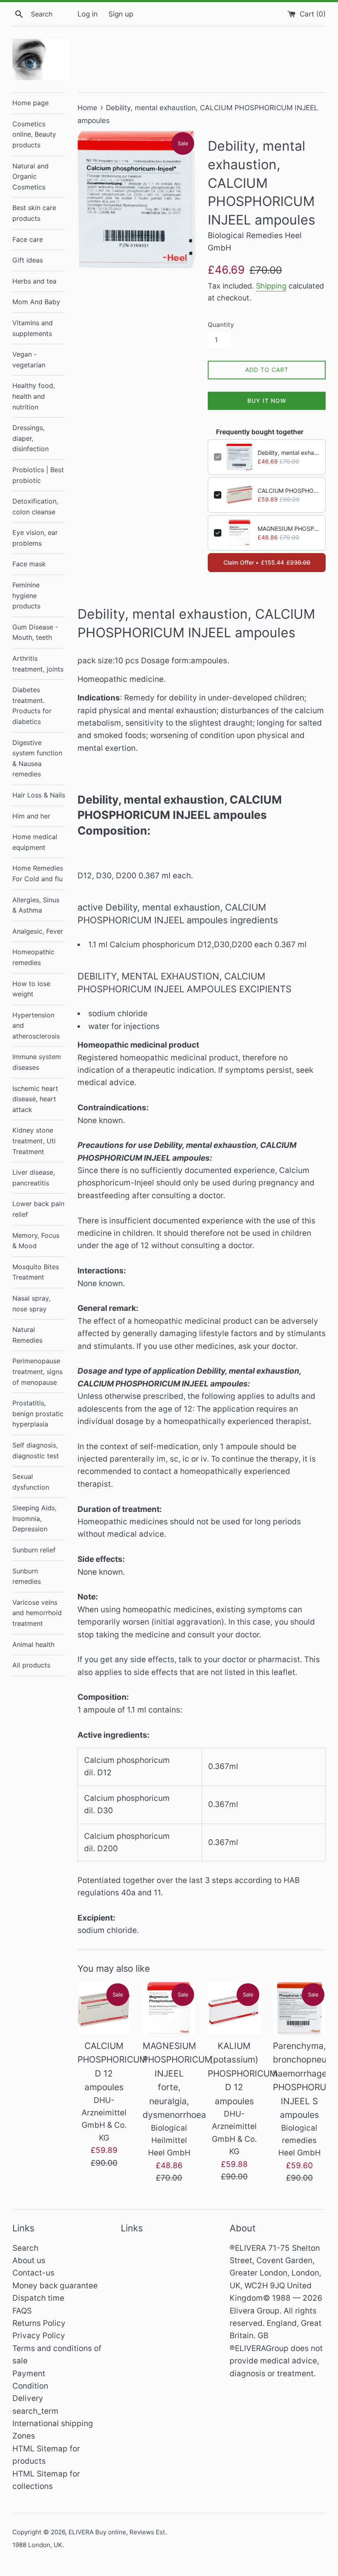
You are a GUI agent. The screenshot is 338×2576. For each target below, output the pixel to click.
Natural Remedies (27, 1335)
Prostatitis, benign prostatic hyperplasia (38, 1413)
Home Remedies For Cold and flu (38, 873)
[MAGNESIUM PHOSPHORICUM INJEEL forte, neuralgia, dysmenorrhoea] (169, 2008)
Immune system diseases (37, 1062)
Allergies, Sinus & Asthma (36, 905)
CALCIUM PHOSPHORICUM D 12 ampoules (289, 491)
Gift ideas (28, 260)
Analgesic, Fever (38, 931)
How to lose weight (31, 989)
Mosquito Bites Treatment (36, 1272)
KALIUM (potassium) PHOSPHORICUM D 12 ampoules (243, 2073)
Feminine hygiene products (26, 595)
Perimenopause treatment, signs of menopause (38, 1371)
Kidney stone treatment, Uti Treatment (34, 1141)
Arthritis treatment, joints (38, 664)
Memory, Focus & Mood (36, 1241)
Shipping (271, 286)
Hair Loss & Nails (39, 795)
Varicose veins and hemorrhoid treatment (37, 1613)
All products (31, 1665)
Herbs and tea (34, 281)
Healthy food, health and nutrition (34, 396)
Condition (30, 2386)
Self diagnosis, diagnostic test (36, 1450)
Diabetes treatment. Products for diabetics (32, 706)
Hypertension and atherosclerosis (36, 1025)
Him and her (31, 816)
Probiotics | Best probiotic (38, 475)
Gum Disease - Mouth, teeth (35, 632)
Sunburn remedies (27, 1576)
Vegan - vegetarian (29, 360)
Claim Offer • (267, 562)
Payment (29, 2374)
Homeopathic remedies (33, 957)
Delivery (28, 2398)
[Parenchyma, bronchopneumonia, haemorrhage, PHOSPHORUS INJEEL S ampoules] (299, 2008)
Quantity (221, 325)
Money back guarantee (55, 2286)
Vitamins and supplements (33, 328)
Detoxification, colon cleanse (35, 506)
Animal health (33, 1644)
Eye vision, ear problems (35, 538)
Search (25, 2248)
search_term (35, 2411)
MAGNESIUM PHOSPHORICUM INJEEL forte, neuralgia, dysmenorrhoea (289, 529)
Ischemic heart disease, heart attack (35, 1099)
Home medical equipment (35, 842)
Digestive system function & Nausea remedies (37, 758)
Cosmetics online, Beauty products (34, 134)
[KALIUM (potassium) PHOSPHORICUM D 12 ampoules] (234, 2008)
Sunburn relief (34, 1550)
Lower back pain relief (38, 1209)
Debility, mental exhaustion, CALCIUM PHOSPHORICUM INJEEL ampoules (289, 453)
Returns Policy (39, 2323)
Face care (28, 239)
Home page (31, 103)
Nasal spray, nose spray (31, 1303)
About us (29, 2260)
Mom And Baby (36, 302)
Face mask (29, 564)
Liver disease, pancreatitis (34, 1178)
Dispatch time (38, 2298)
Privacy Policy (39, 2336)
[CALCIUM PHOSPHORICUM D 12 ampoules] (104, 2008)
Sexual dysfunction (31, 1482)
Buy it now (267, 401)
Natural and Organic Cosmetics (31, 176)
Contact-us (33, 2273)
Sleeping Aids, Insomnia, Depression (34, 1518)
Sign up (121, 14)
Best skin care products (34, 213)
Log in (88, 14)
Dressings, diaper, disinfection (31, 438)
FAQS (22, 2311)
